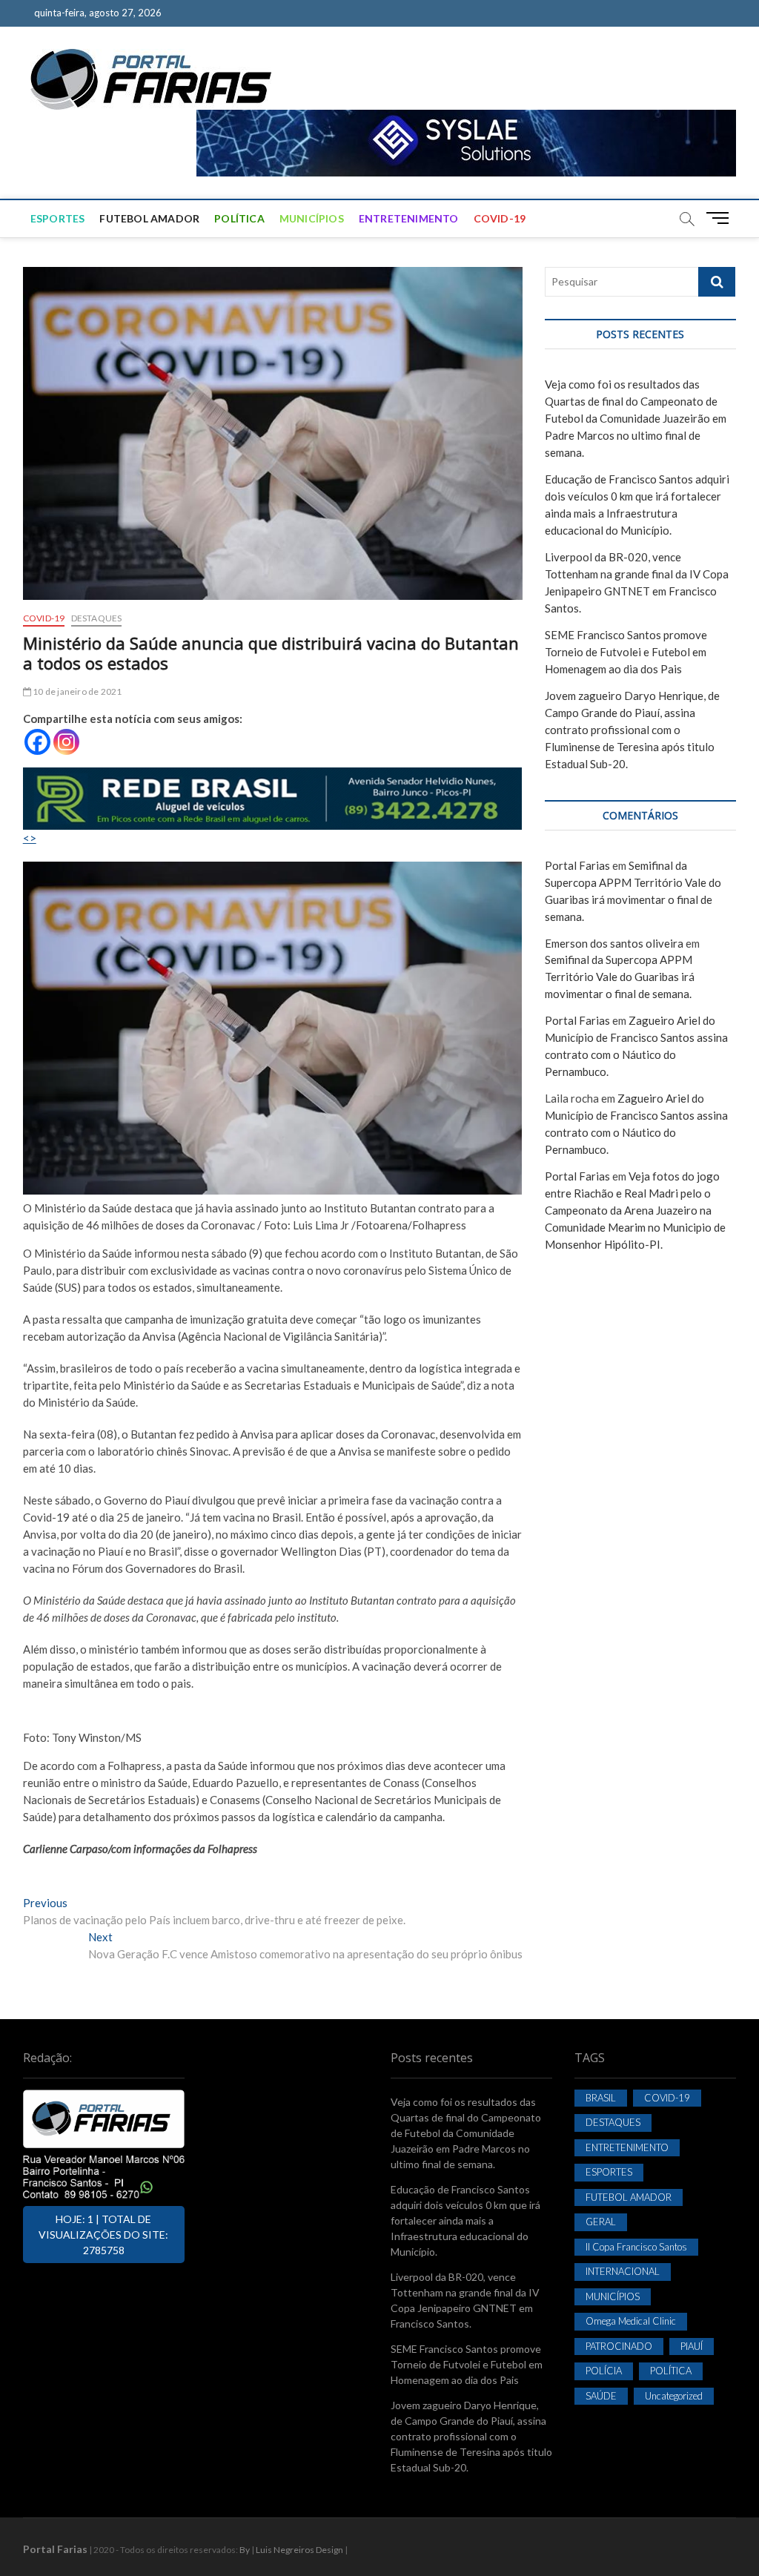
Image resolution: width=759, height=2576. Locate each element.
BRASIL (601, 2098)
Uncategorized (674, 2396)
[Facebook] (37, 742)
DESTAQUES (97, 618)
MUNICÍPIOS (312, 218)
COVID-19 (500, 218)
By (245, 2550)
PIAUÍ (692, 2346)
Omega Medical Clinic (631, 2321)
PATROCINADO (619, 2346)
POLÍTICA (239, 218)
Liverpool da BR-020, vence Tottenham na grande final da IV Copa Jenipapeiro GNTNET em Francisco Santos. (465, 2300)
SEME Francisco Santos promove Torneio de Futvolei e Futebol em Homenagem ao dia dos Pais (626, 652)
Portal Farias (577, 865)
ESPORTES (58, 218)
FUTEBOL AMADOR (149, 218)
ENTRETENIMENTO (409, 218)
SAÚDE (601, 2396)
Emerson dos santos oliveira (614, 943)
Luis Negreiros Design (299, 2550)
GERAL (601, 2222)
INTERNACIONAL (623, 2271)
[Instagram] (66, 742)
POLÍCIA (604, 2371)
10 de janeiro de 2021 (76, 691)
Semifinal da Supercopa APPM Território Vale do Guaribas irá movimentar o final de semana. (620, 977)
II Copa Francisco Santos (636, 2247)
